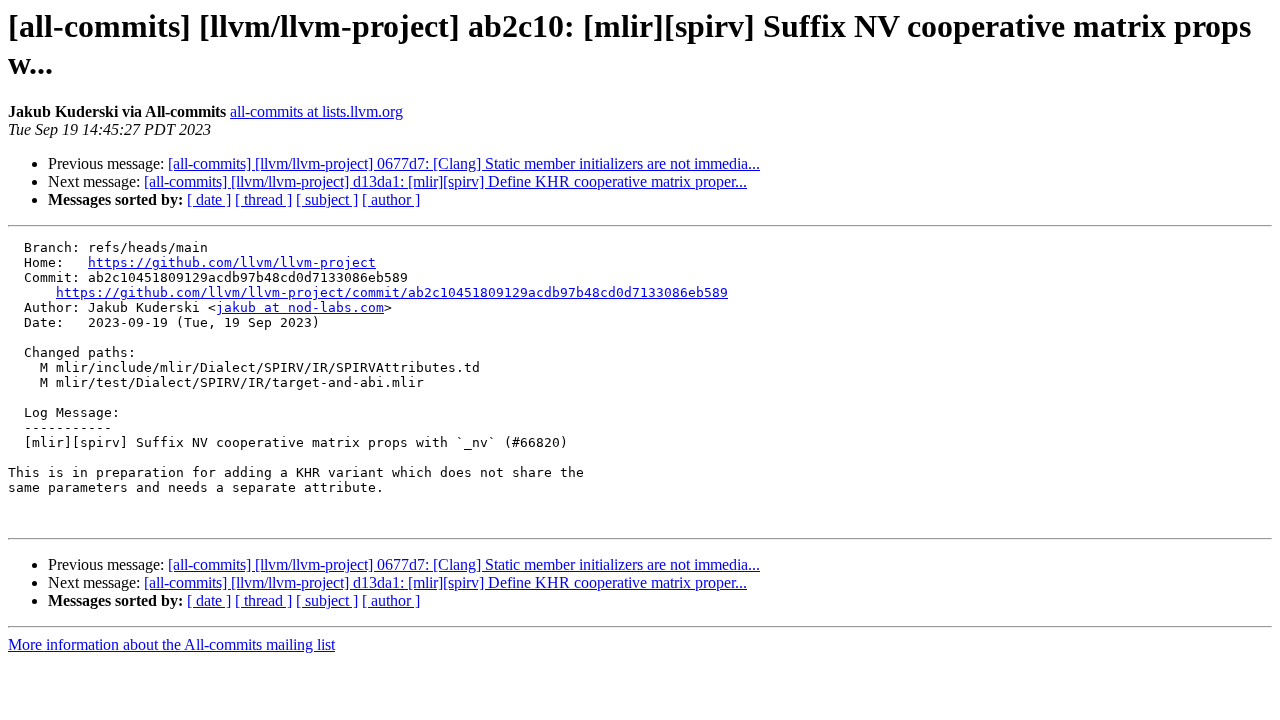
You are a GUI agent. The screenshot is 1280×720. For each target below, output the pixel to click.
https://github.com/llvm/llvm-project (232, 262)
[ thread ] (263, 199)
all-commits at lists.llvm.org (316, 111)
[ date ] (209, 199)
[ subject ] (327, 199)
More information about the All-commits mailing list (171, 644)
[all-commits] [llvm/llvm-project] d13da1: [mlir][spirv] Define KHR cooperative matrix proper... (445, 181)
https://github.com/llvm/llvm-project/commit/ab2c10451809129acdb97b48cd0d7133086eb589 (392, 292)
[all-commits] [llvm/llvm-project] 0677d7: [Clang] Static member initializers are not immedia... (464, 163)
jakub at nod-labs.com (300, 307)
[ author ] (391, 199)
